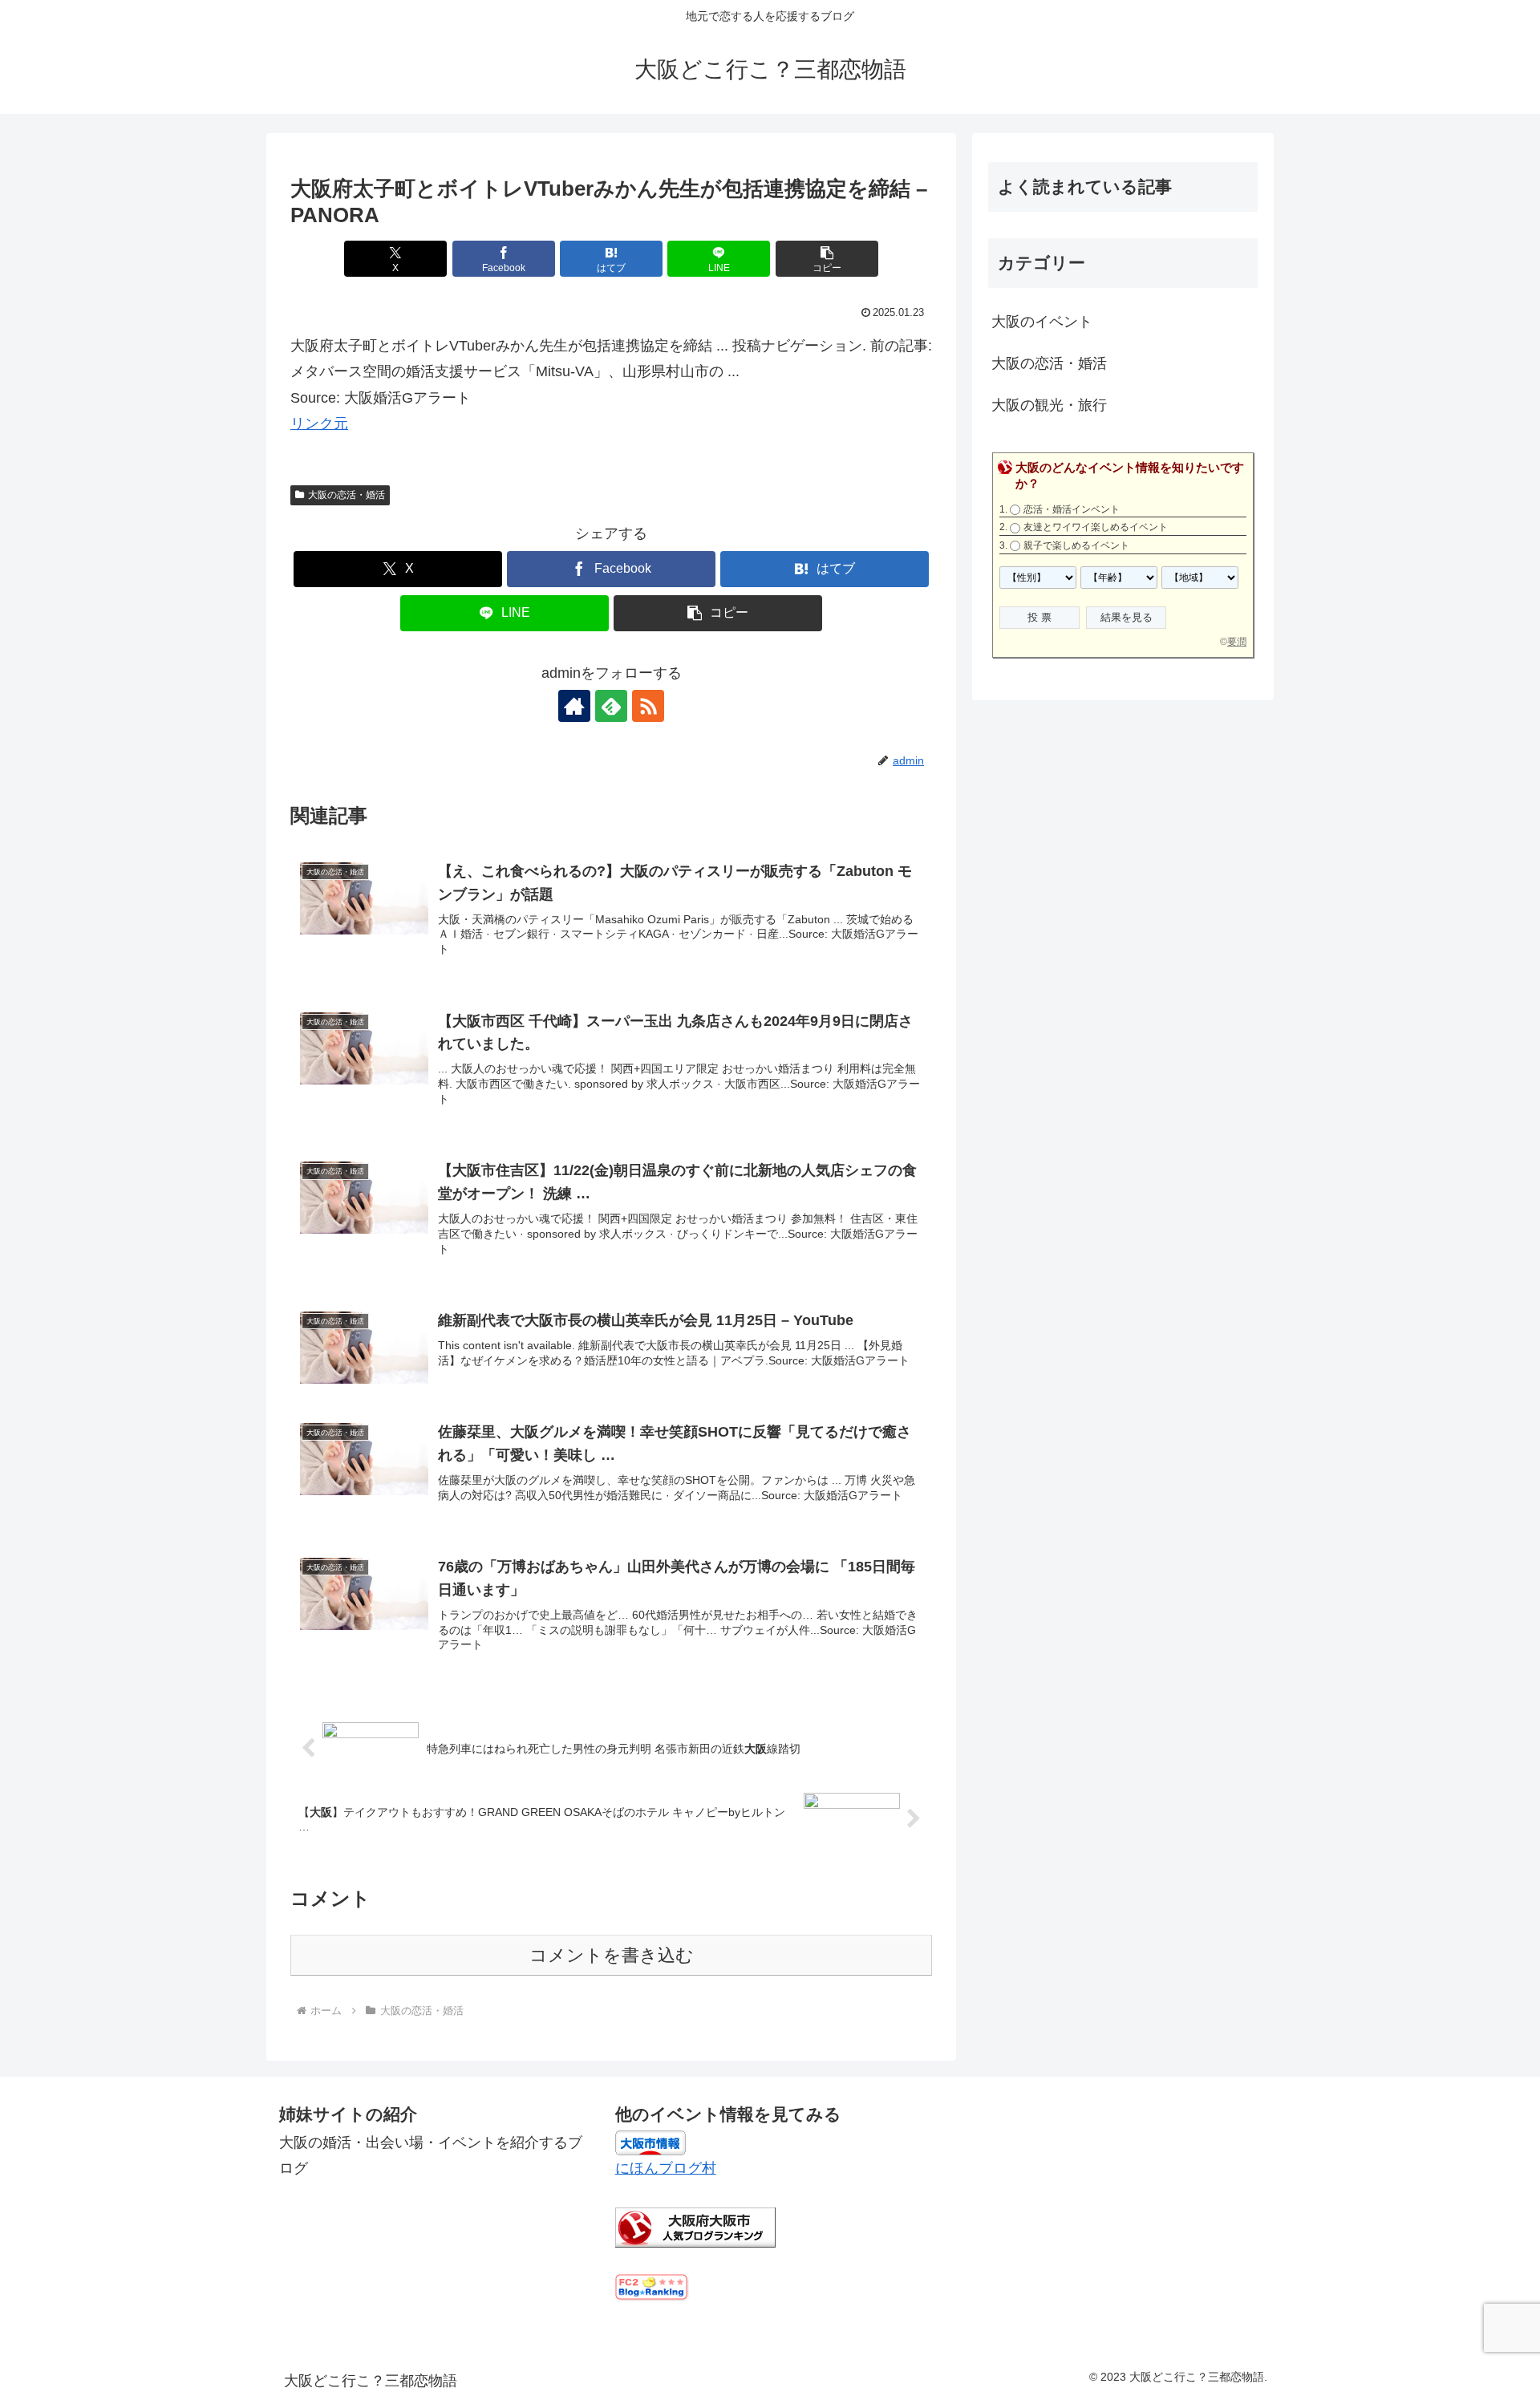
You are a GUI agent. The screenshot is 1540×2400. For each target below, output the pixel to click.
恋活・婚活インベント (1072, 509)
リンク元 (319, 424)
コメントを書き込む (612, 1955)
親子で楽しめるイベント (1076, 545)
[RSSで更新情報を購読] (648, 706)
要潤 (1237, 642)
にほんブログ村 (666, 2168)
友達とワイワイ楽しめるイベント (1096, 527)
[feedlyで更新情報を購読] (611, 706)
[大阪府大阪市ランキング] (695, 2227)
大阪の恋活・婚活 (346, 495)
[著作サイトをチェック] (574, 706)
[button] (827, 259)
